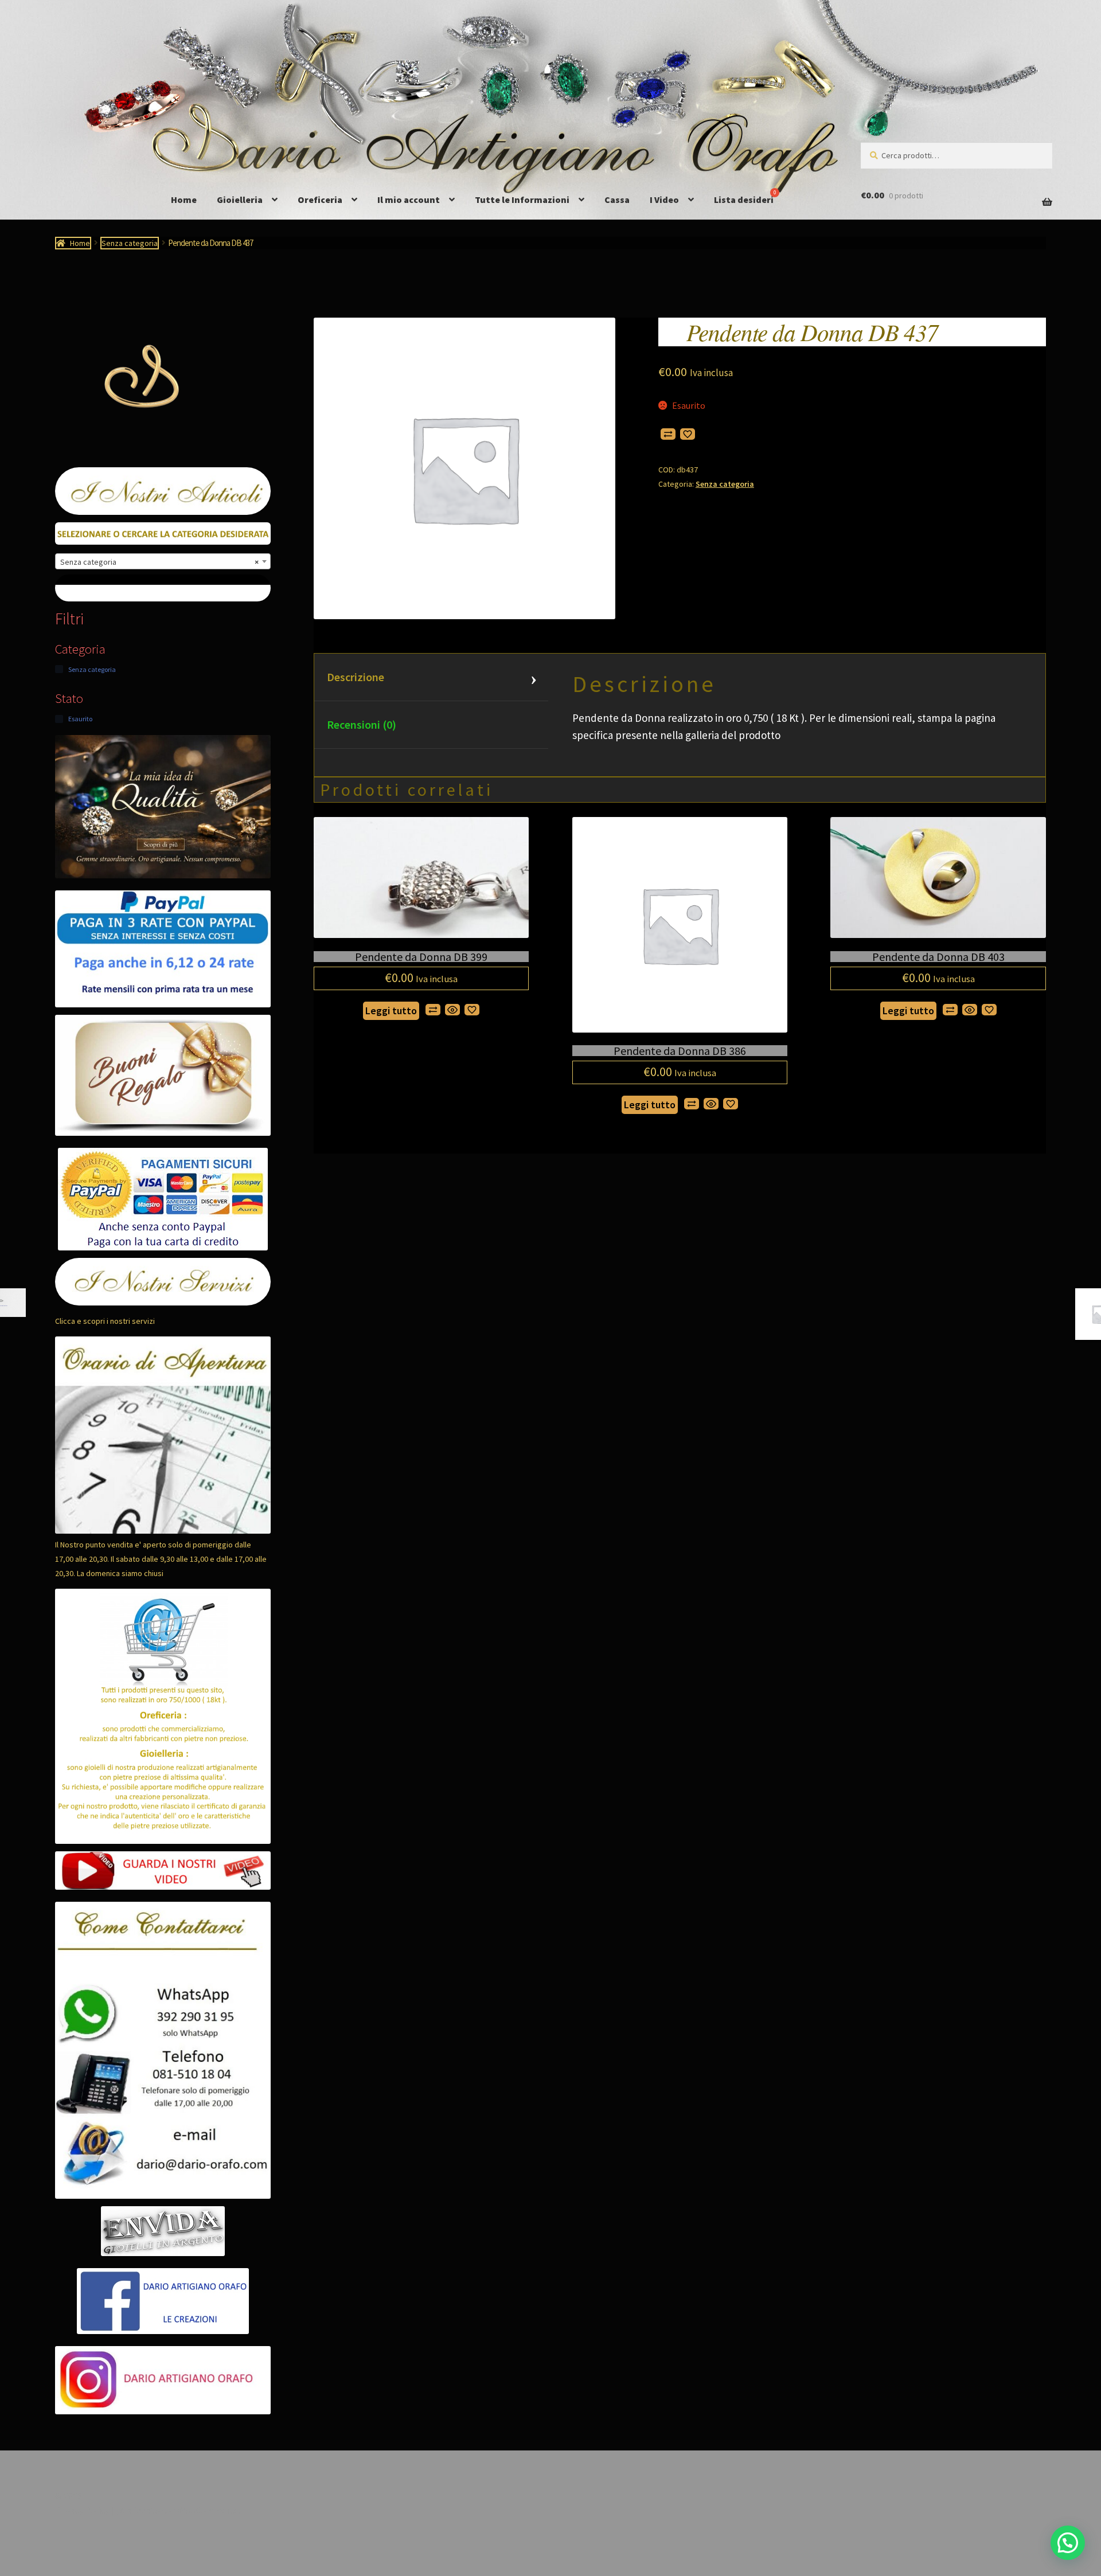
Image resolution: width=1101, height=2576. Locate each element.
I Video (664, 200)
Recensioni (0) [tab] (362, 724)
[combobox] (163, 561)
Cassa (617, 200)
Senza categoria (130, 243)
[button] (1068, 2543)
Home (184, 200)
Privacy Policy (82, 2510)
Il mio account (409, 200)
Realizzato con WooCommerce (178, 2510)
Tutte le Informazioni (522, 200)
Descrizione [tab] (356, 677)
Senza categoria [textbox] (159, 562)
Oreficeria (320, 200)
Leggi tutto (391, 1011)
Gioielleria (240, 200)
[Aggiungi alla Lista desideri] (688, 434)
